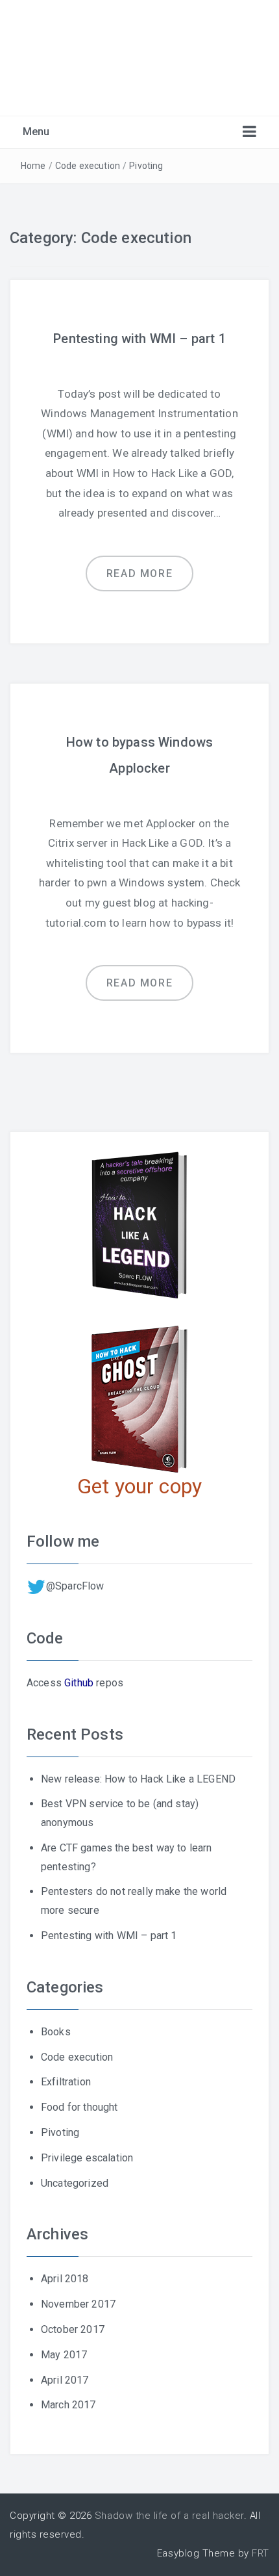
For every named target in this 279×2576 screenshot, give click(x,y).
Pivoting (146, 166)
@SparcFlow (75, 1586)
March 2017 (68, 2405)
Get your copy (139, 1486)
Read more (139, 573)
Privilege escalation (87, 2158)
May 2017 (64, 2355)
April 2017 (65, 2380)
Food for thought (79, 2107)
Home (33, 166)
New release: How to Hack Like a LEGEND (138, 1779)
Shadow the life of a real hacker (169, 2516)
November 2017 (78, 2304)
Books (56, 2032)
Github (79, 1683)
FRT (261, 2553)
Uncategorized (75, 2183)
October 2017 (73, 2329)
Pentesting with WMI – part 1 (139, 339)
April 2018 (65, 2279)
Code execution (88, 166)
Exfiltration (66, 2082)
